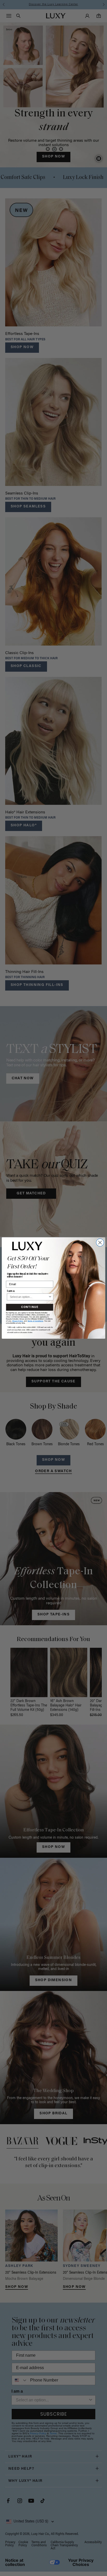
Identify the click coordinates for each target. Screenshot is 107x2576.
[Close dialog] (100, 1242)
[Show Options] (50, 1297)
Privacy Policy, (18, 1321)
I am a (11, 1291)
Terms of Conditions (35, 1321)
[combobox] (29, 1297)
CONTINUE (30, 1307)
